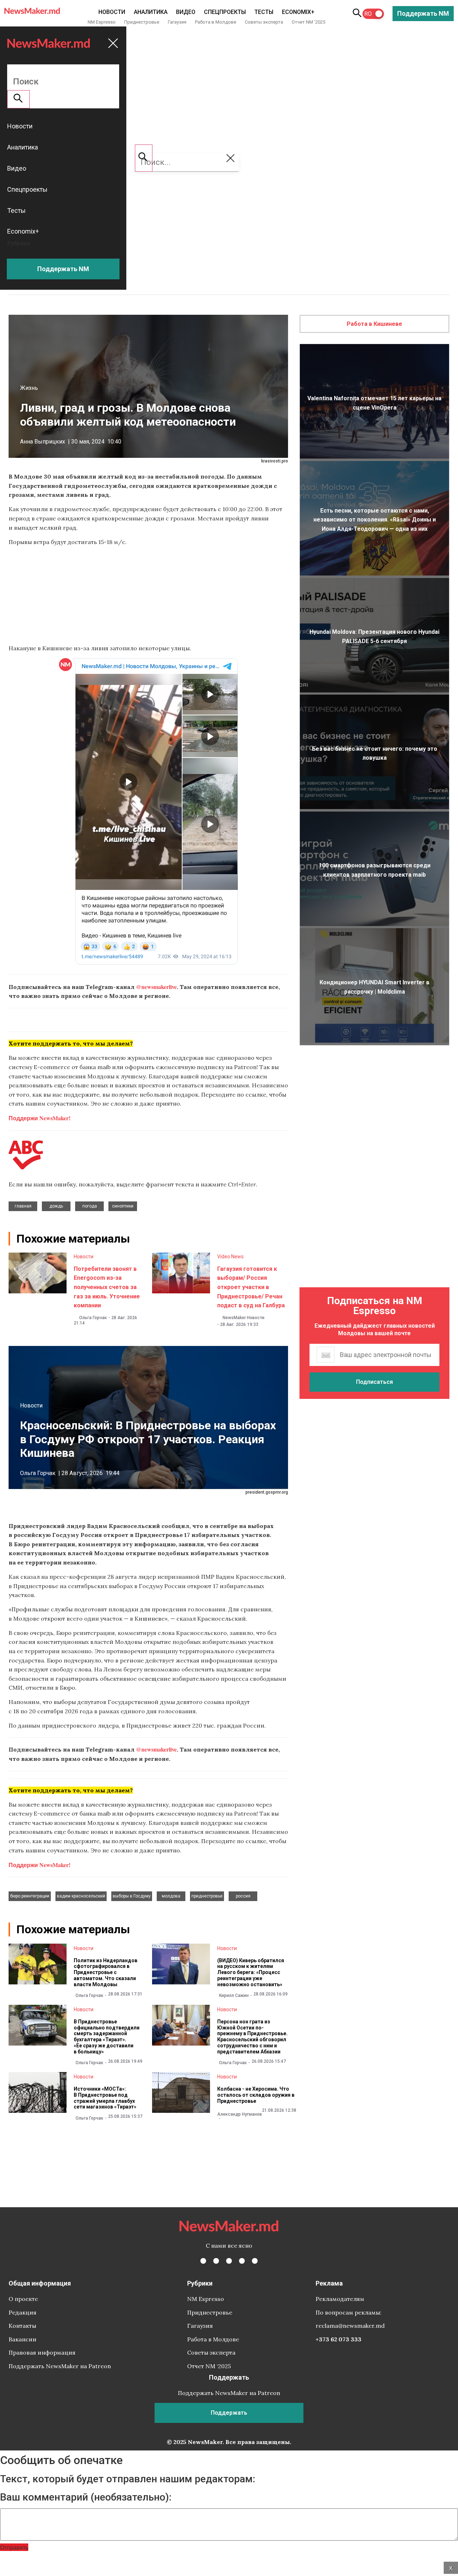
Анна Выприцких (43, 442)
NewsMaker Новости (243, 1318)
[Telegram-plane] (255, 2261)
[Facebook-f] (203, 2261)
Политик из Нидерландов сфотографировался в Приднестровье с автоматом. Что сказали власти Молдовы (106, 1972)
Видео (186, 12)
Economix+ (298, 12)
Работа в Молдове (216, 22)
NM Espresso (102, 22)
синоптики (123, 1206)
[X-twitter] (216, 2261)
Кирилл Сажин (234, 1995)
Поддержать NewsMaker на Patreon (60, 2366)
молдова (171, 1896)
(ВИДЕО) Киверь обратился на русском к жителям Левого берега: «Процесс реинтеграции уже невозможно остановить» (251, 1972)
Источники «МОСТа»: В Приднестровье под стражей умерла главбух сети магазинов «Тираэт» (105, 2098)
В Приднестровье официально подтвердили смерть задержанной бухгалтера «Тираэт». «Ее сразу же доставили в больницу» (107, 2037)
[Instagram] (229, 2261)
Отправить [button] (14, 2547)
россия (243, 1896)
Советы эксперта (264, 22)
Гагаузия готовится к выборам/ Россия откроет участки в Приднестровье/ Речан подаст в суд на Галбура (251, 1287)
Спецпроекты (225, 12)
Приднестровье (142, 22)
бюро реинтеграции (30, 1896)
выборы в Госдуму (132, 1896)
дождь (56, 1206)
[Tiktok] (242, 2261)
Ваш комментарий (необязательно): (86, 2497)
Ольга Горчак (93, 1318)
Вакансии (23, 2339)
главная (23, 1206)
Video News (230, 1257)
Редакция (23, 2312)
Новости (112, 12)
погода (90, 1206)
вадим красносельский (81, 1896)
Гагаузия (177, 22)
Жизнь (29, 388)
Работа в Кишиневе (374, 324)
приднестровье (207, 1896)
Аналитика (151, 12)
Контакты (22, 2326)
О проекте (23, 2299)
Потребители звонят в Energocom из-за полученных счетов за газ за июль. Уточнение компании (107, 1287)
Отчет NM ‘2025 (308, 22)
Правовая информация (42, 2352)
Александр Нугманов (240, 2114)
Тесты (264, 12)
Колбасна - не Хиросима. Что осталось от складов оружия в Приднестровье (256, 2095)
